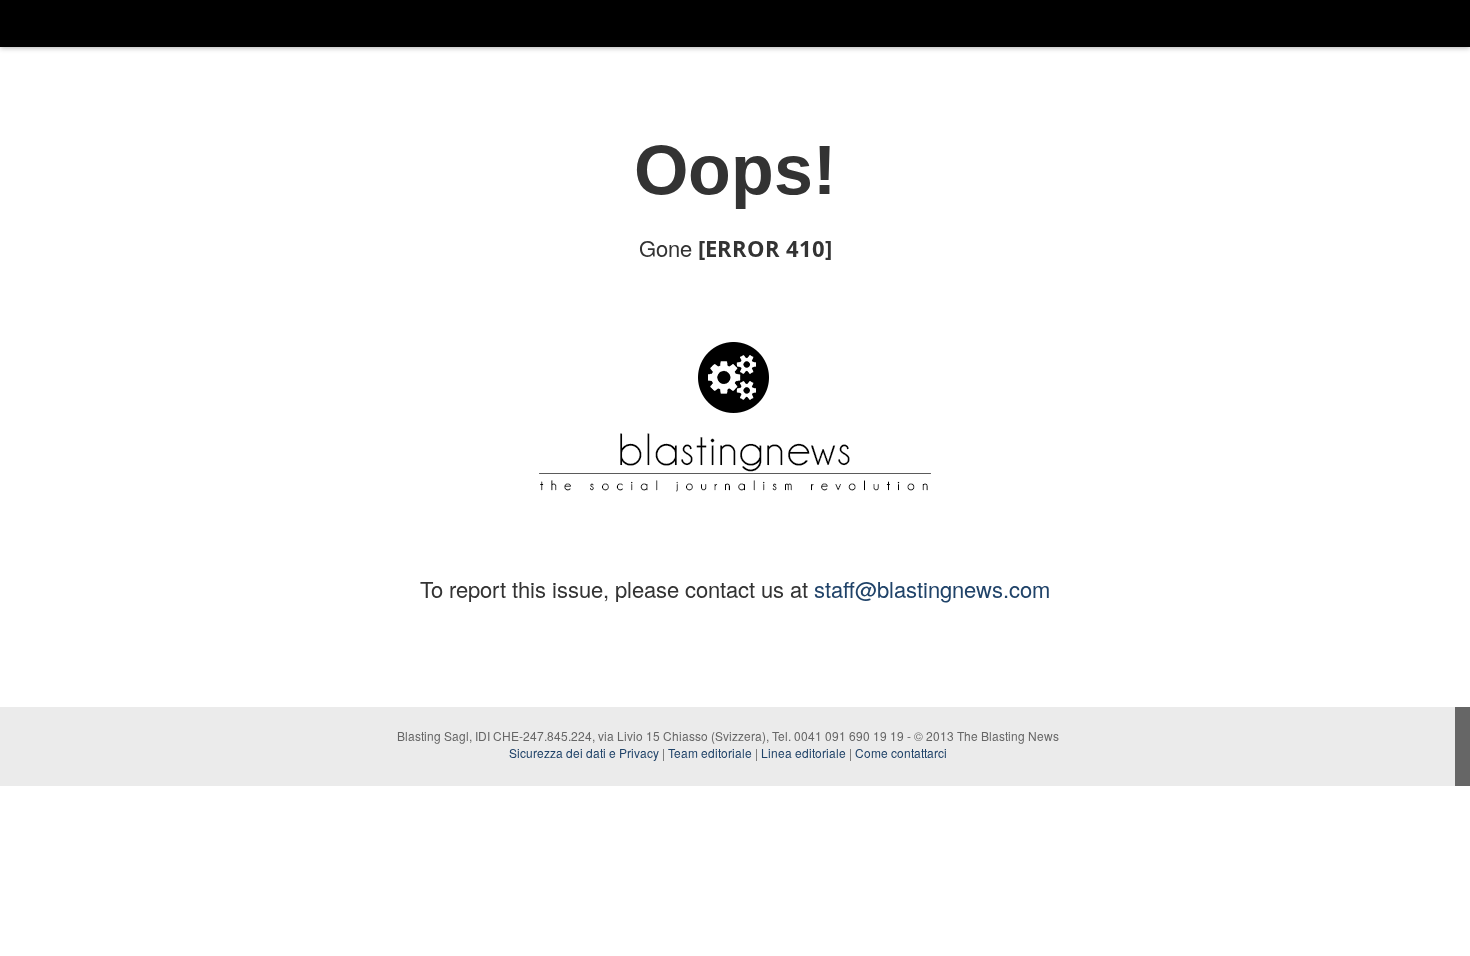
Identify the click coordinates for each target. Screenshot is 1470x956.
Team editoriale (710, 752)
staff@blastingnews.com (932, 588)
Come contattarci (901, 752)
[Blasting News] (81, 23)
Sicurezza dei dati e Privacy (584, 752)
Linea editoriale (803, 752)
